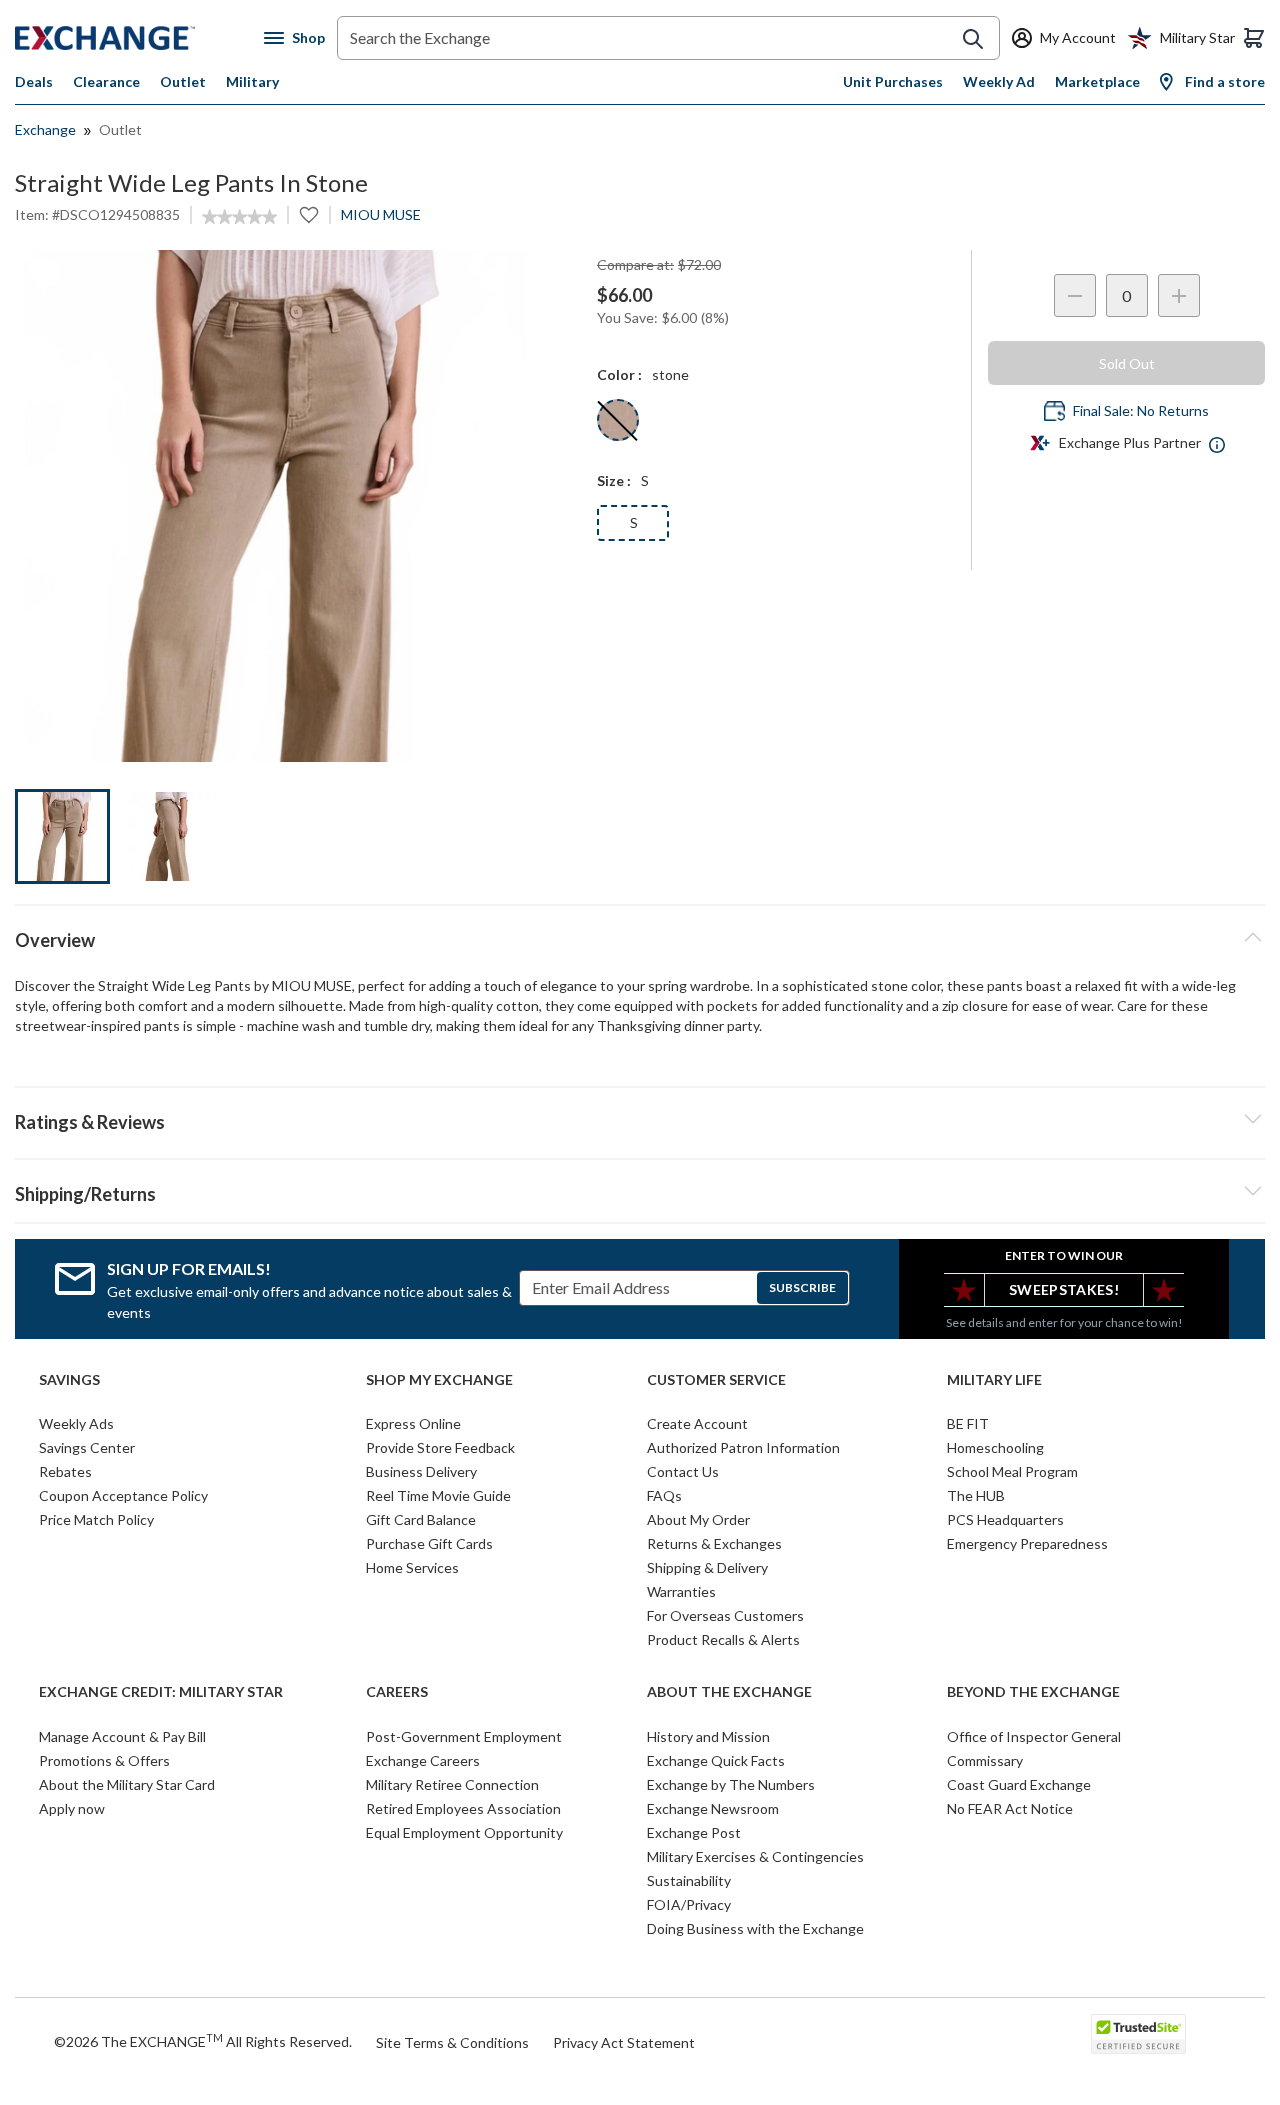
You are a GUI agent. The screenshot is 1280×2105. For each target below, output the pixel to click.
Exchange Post (694, 1832)
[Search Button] (973, 39)
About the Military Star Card (127, 1784)
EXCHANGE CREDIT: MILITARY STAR (161, 1692)
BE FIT (968, 1423)
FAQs (664, 1495)
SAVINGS (69, 1380)
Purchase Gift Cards (429, 1543)
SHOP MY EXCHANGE (439, 1380)
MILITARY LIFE (994, 1380)
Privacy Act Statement (624, 2042)
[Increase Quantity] (1179, 295)
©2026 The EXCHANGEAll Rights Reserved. (203, 2041)
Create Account (697, 1423)
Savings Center (87, 1447)
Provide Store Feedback (440, 1447)
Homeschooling (995, 1447)
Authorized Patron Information (743, 1447)
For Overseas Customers (725, 1615)
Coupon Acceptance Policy (123, 1495)
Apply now (72, 1808)
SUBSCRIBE (802, 1287)
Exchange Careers (423, 1760)
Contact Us (683, 1471)
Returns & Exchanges (714, 1543)
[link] (239, 217)
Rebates (65, 1471)
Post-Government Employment (464, 1736)
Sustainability (689, 1880)
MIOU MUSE (381, 214)
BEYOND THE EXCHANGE (1033, 1692)
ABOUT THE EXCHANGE (729, 1692)
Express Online (413, 1423)
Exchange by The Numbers (731, 1784)
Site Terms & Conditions (452, 2042)
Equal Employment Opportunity (464, 1832)
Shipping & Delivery (707, 1567)
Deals (34, 81)
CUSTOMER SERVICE (716, 1380)
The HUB (976, 1495)
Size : (614, 480)
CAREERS (397, 1692)
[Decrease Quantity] (1075, 295)
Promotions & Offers (104, 1760)
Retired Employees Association (463, 1808)
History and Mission (708, 1736)
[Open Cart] (1254, 38)
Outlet (183, 81)
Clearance (106, 81)
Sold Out (1127, 363)
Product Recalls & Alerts (723, 1639)
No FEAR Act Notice (1010, 1808)
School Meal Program (1012, 1471)
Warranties (681, 1591)
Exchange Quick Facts (716, 1760)
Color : (619, 374)
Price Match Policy (96, 1519)
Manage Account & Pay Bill (122, 1736)
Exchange (45, 129)
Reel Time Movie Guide (438, 1495)
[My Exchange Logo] (139, 38)
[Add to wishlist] (309, 215)
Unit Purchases (893, 81)
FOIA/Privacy (689, 1904)
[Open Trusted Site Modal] (1138, 2034)
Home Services (412, 1567)
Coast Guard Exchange (1019, 1784)
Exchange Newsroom (713, 1808)
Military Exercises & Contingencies (755, 1856)
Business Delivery (421, 1471)
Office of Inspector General (1034, 1736)
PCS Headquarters (1005, 1519)
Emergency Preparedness (1027, 1543)
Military (252, 81)
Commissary (985, 1760)
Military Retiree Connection (452, 1784)
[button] (640, 1119)
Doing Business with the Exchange (755, 1928)
